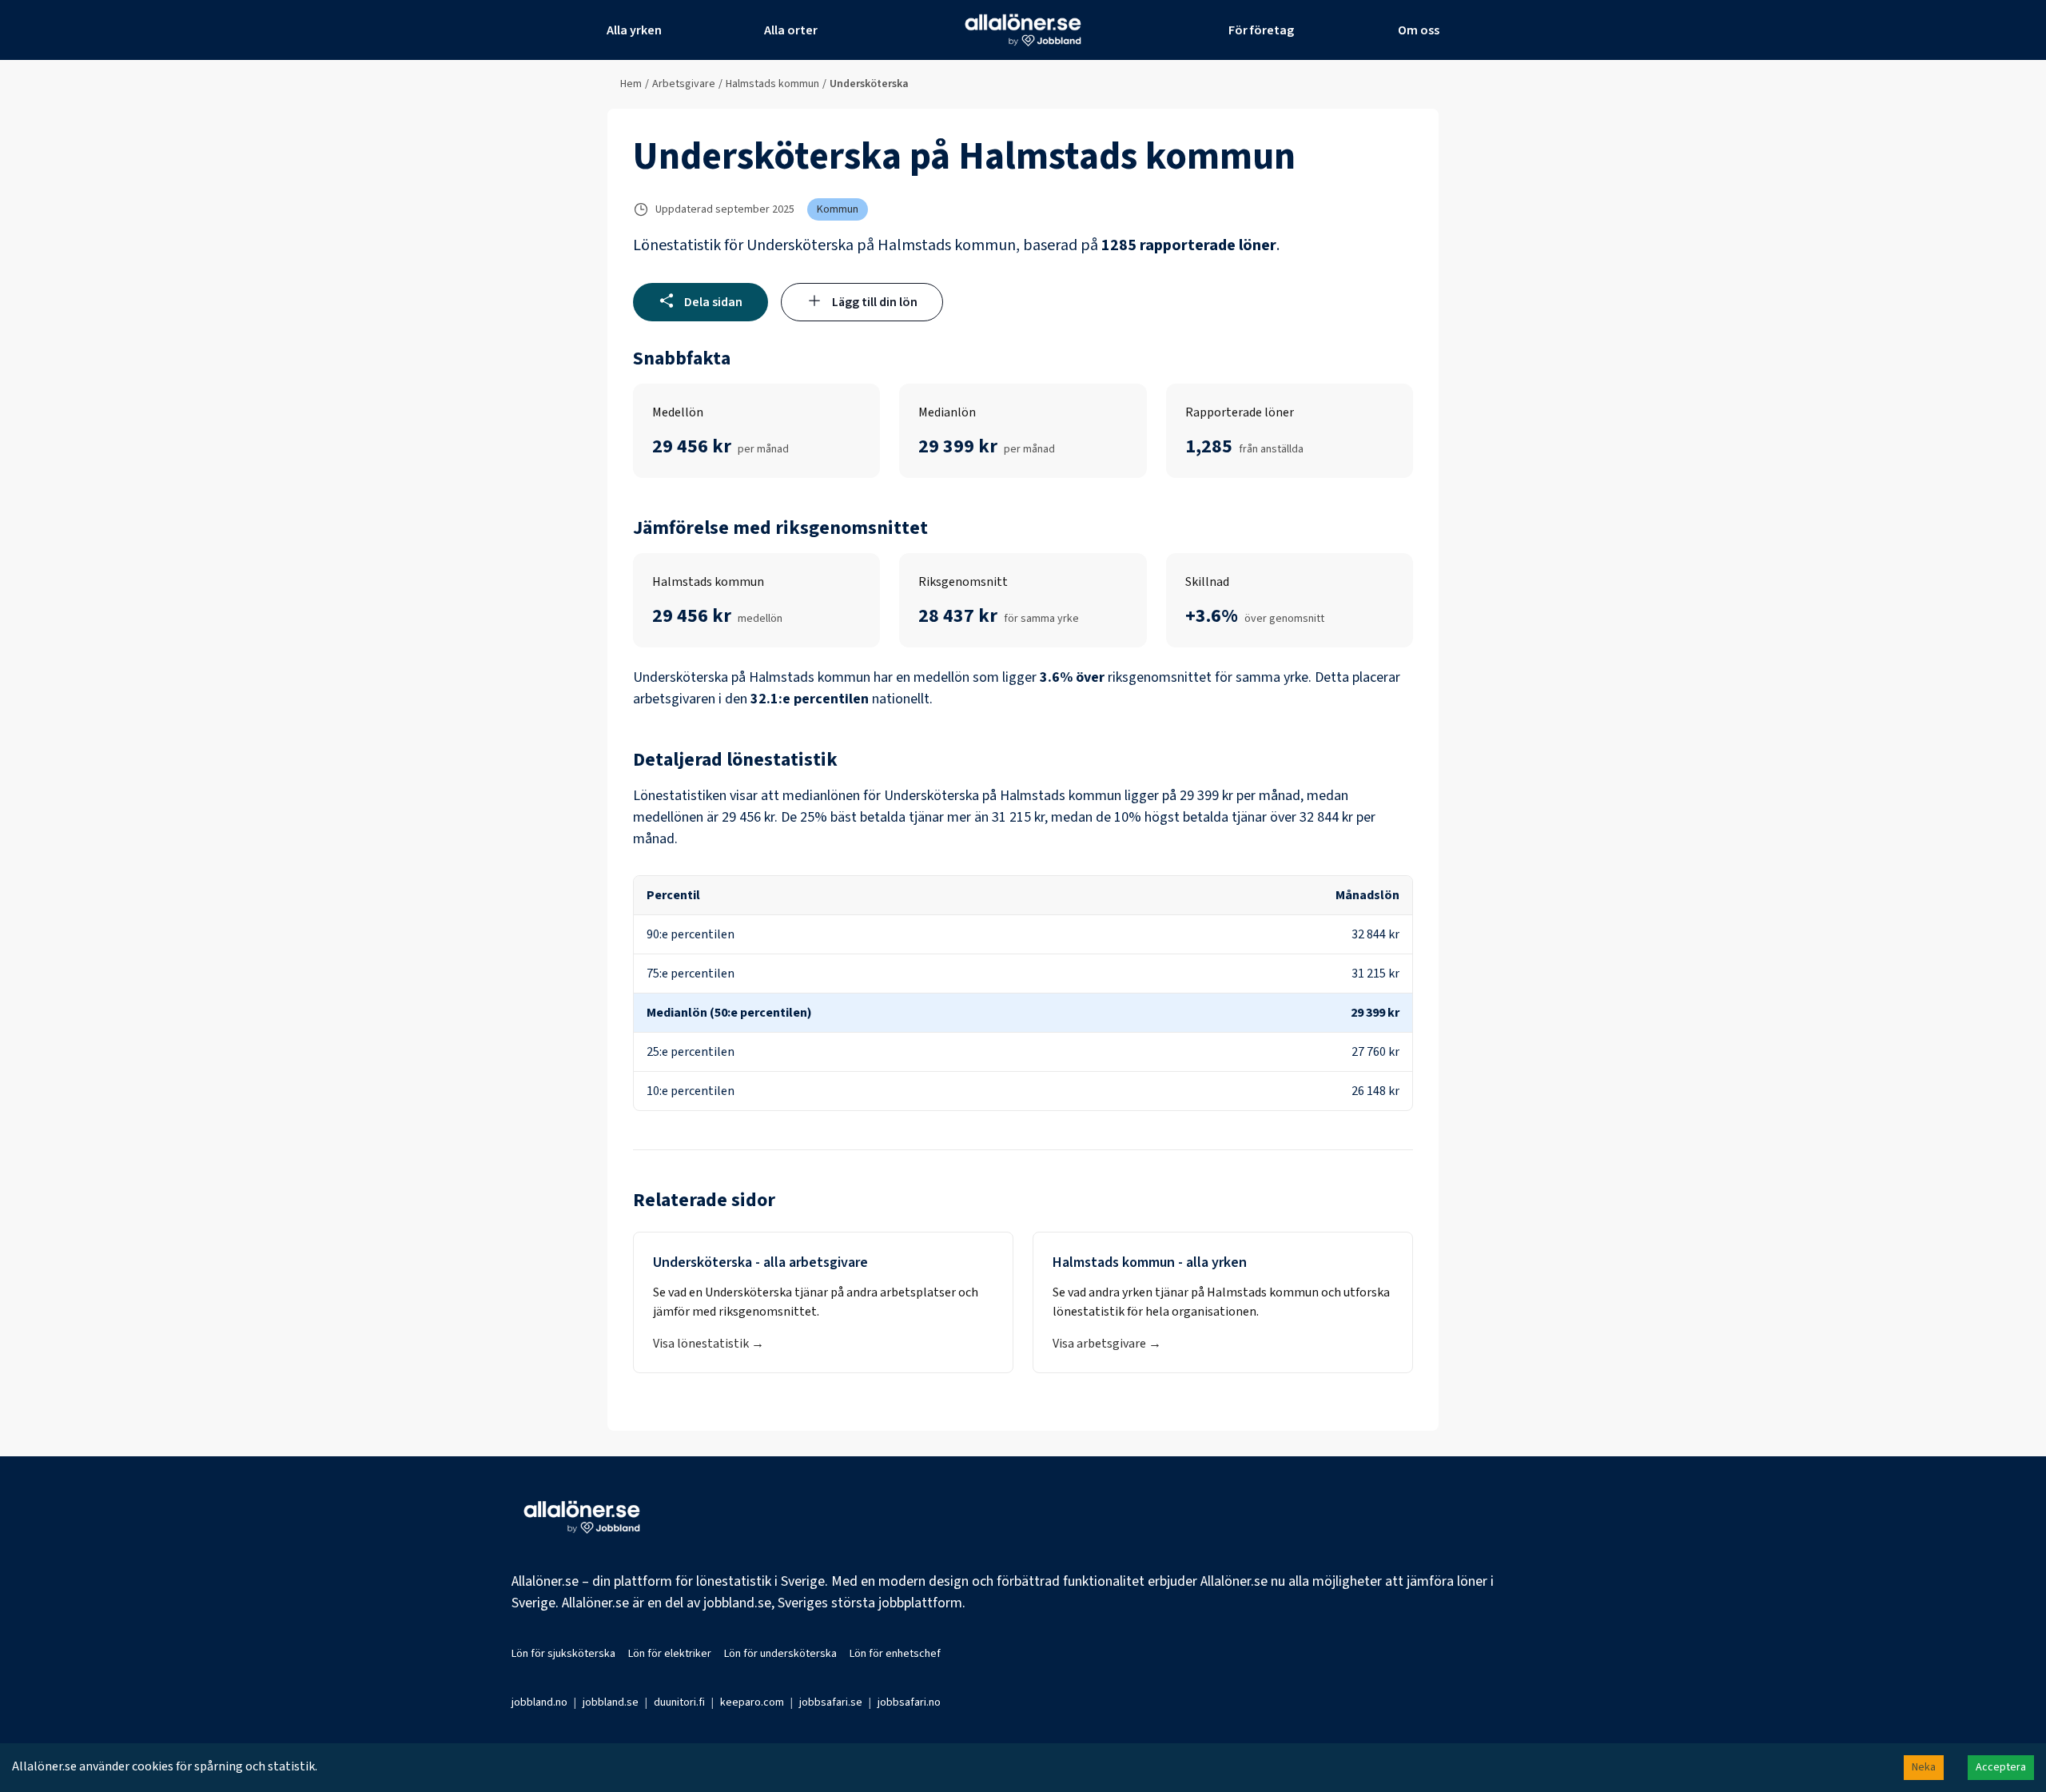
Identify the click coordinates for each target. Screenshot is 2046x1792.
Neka (1924, 1767)
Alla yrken (634, 30)
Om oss (1419, 30)
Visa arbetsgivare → (1107, 1344)
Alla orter (791, 30)
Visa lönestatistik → (709, 1344)
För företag (1261, 30)
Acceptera (2001, 1767)
